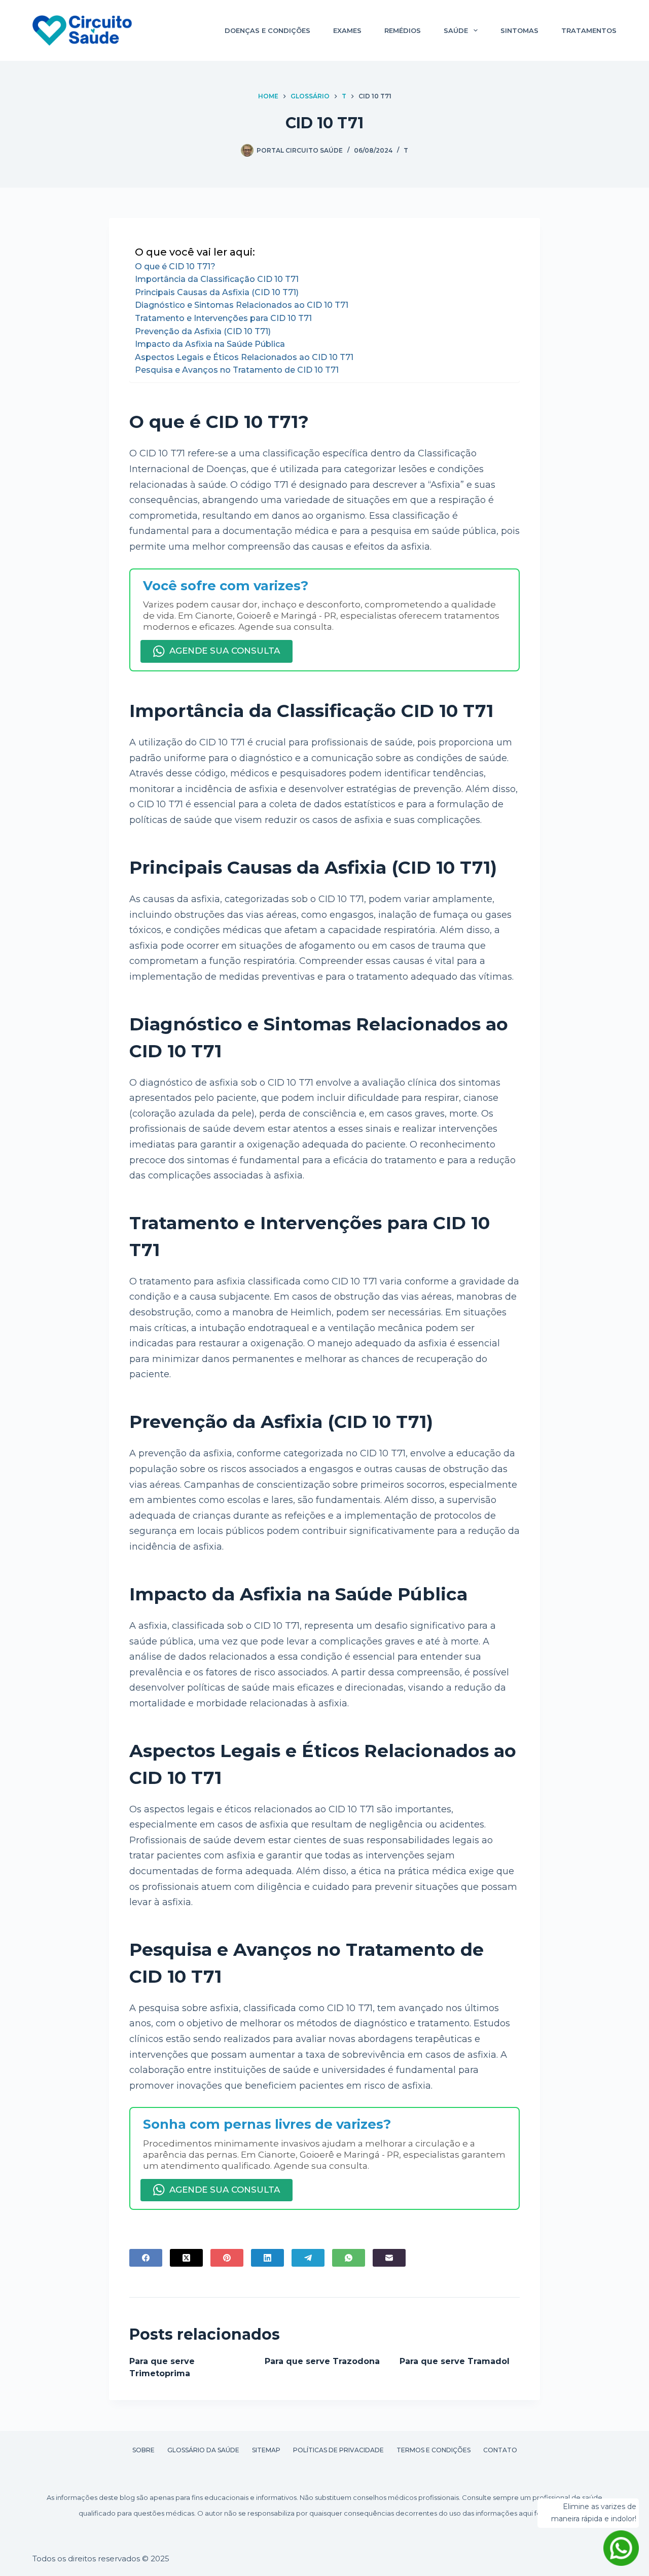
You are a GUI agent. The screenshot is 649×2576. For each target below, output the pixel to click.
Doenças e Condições (267, 30)
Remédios (403, 30)
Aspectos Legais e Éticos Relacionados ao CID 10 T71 (244, 357)
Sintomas (519, 30)
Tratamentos (589, 30)
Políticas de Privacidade (338, 2450)
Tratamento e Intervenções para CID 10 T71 (223, 318)
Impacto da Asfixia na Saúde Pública (210, 344)
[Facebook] (146, 2258)
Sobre (143, 2450)
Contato (500, 2450)
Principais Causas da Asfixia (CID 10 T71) (217, 292)
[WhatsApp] (349, 2258)
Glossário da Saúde (203, 2450)
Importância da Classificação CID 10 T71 (217, 279)
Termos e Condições (434, 2450)
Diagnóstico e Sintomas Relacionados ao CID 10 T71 (242, 305)
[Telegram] (308, 2258)
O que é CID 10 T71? (175, 266)
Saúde (456, 30)
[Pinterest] (227, 2258)
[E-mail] (389, 2258)
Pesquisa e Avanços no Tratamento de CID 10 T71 (237, 370)
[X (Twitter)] (186, 2258)
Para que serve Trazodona (322, 2361)
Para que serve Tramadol (455, 2361)
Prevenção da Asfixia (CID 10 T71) (203, 331)
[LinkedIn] (267, 2258)
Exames (347, 30)
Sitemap (266, 2450)
